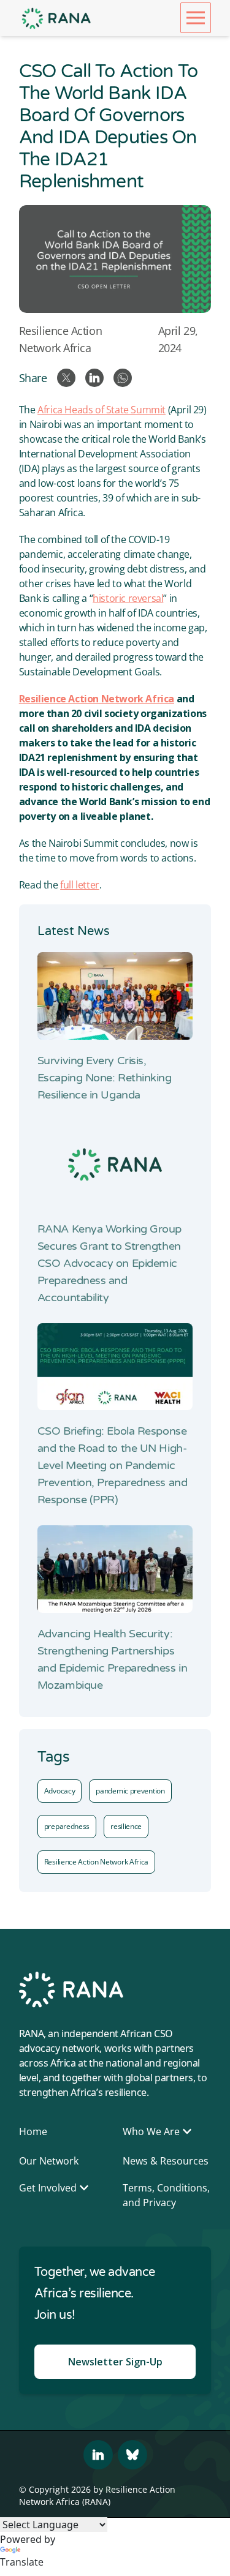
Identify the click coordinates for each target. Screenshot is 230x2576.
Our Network (49, 2161)
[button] (196, 18)
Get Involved (48, 2188)
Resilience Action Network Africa (60, 339)
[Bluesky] (132, 2455)
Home (33, 2131)
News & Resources (166, 2161)
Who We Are (151, 2131)
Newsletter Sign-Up (115, 2362)
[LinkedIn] (98, 2455)
